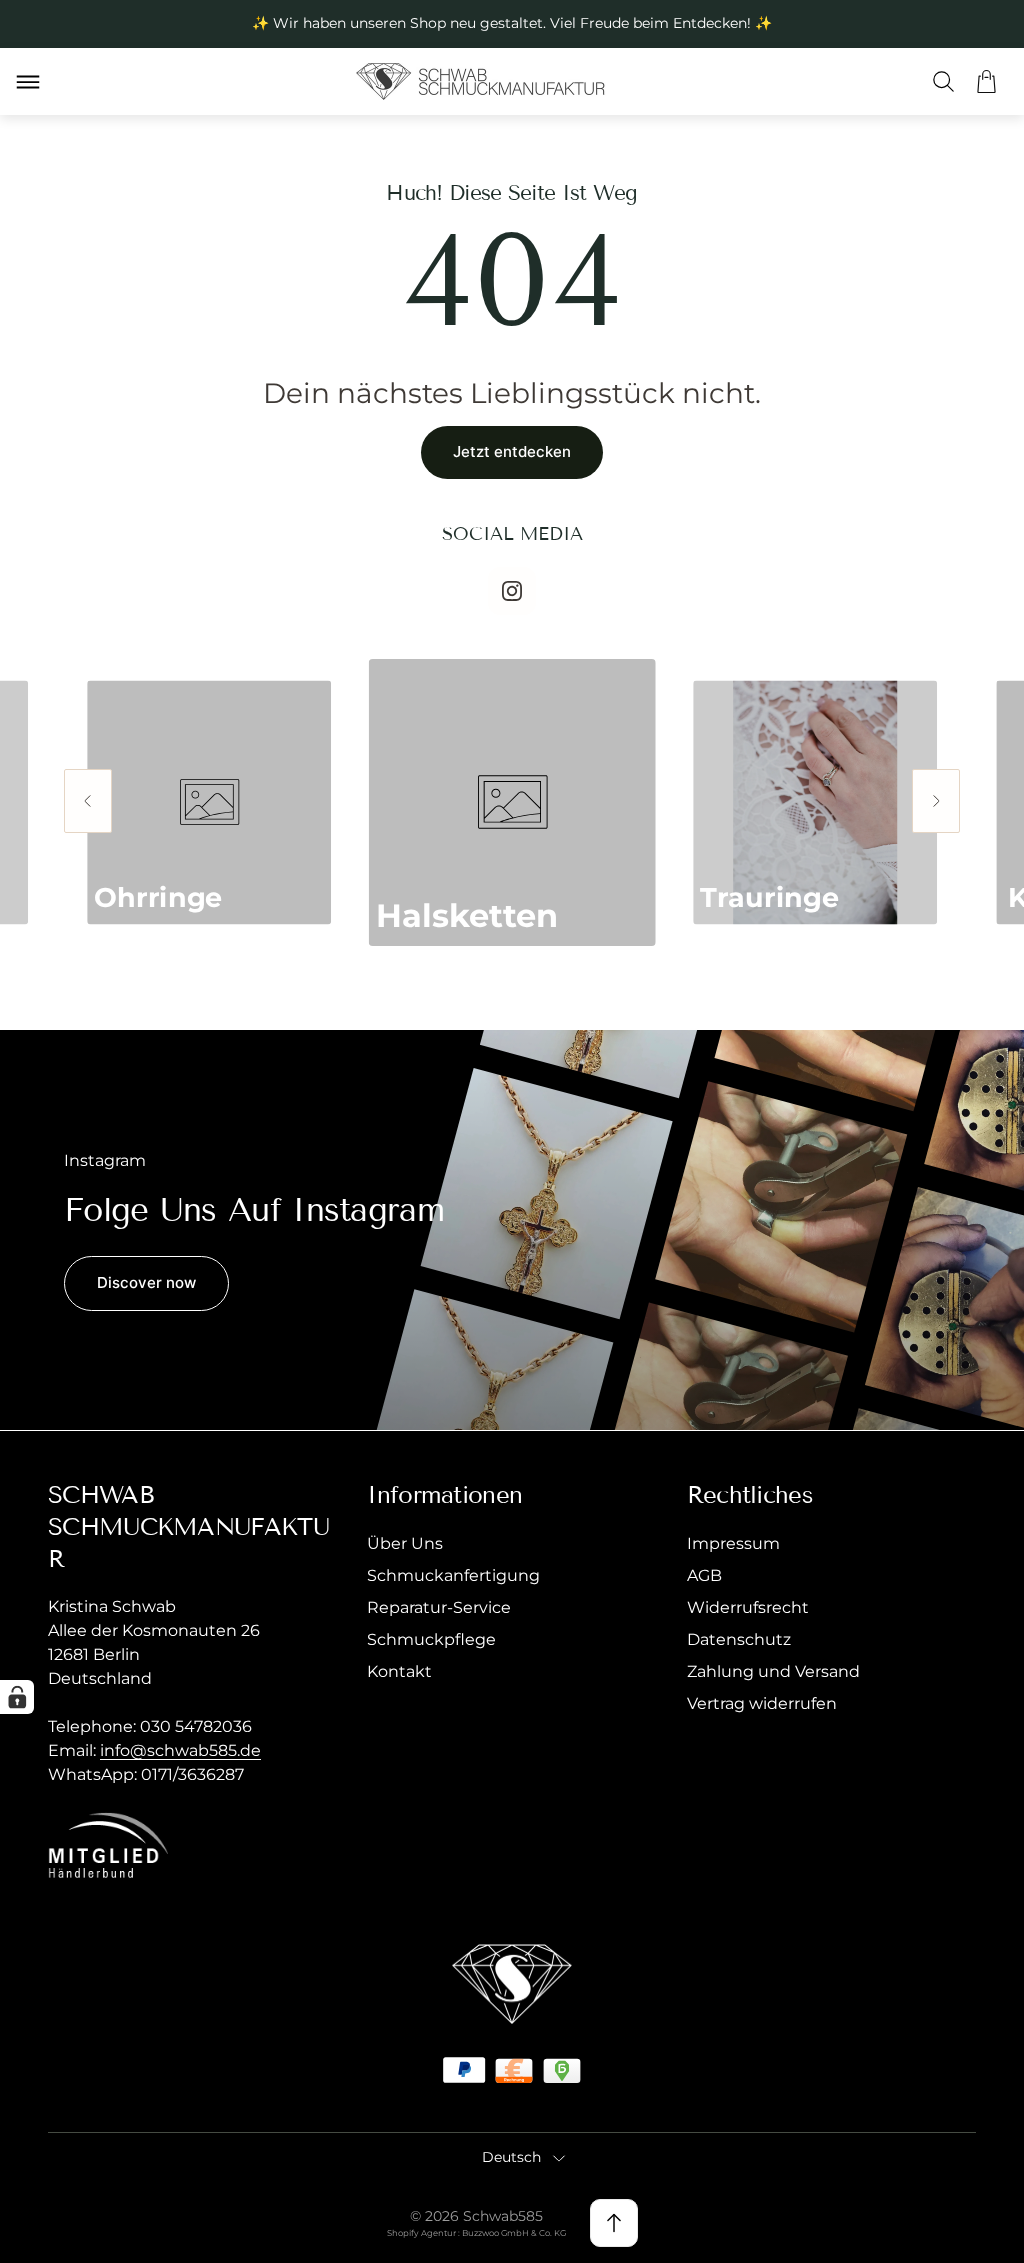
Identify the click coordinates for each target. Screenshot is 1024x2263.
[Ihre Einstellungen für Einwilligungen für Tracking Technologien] (17, 1697)
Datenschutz (739, 1639)
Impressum (733, 1543)
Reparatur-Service (439, 1607)
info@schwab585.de (180, 1750)
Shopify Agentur (422, 2233)
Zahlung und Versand (773, 1671)
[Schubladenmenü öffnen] (28, 82)
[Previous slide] (88, 801)
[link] (511, 802)
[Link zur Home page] (512, 1984)
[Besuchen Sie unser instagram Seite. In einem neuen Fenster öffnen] (512, 591)
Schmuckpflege (431, 1639)
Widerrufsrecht (748, 1607)
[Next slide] (936, 801)
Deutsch (511, 2157)
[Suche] (943, 81)
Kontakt (399, 1671)
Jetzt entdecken (512, 451)
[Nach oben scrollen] (614, 2223)
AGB (704, 1575)
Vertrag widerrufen (762, 1703)
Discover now (146, 1282)
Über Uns (405, 1543)
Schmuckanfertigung (453, 1575)
